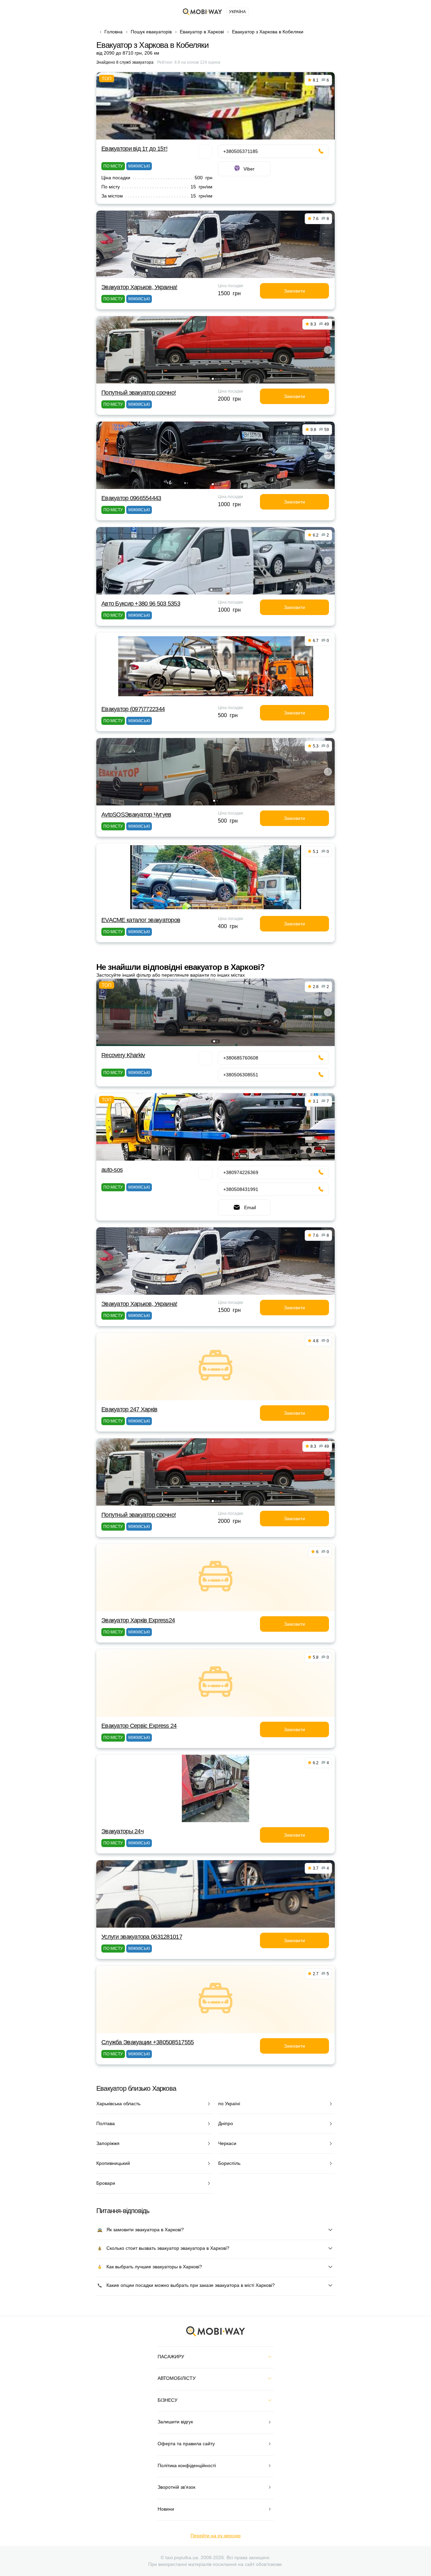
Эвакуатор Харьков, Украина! (139, 287)
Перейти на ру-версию (216, 2536)
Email (250, 1207)
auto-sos (112, 1170)
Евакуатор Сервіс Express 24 (139, 1726)
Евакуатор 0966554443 (131, 498)
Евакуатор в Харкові (202, 32)
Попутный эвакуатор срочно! (139, 393)
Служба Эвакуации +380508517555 (147, 2042)
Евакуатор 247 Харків (129, 1409)
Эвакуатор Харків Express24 (138, 1620)
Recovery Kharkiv (123, 1055)
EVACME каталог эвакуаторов (141, 920)
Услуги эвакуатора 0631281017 (142, 1937)
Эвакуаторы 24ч (122, 1831)
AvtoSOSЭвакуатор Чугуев (136, 815)
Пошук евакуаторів (151, 32)
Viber (249, 169)
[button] (213, 379)
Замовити (294, 291)
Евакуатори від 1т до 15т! (134, 149)
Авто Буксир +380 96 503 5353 (141, 604)
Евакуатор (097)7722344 (133, 709)
